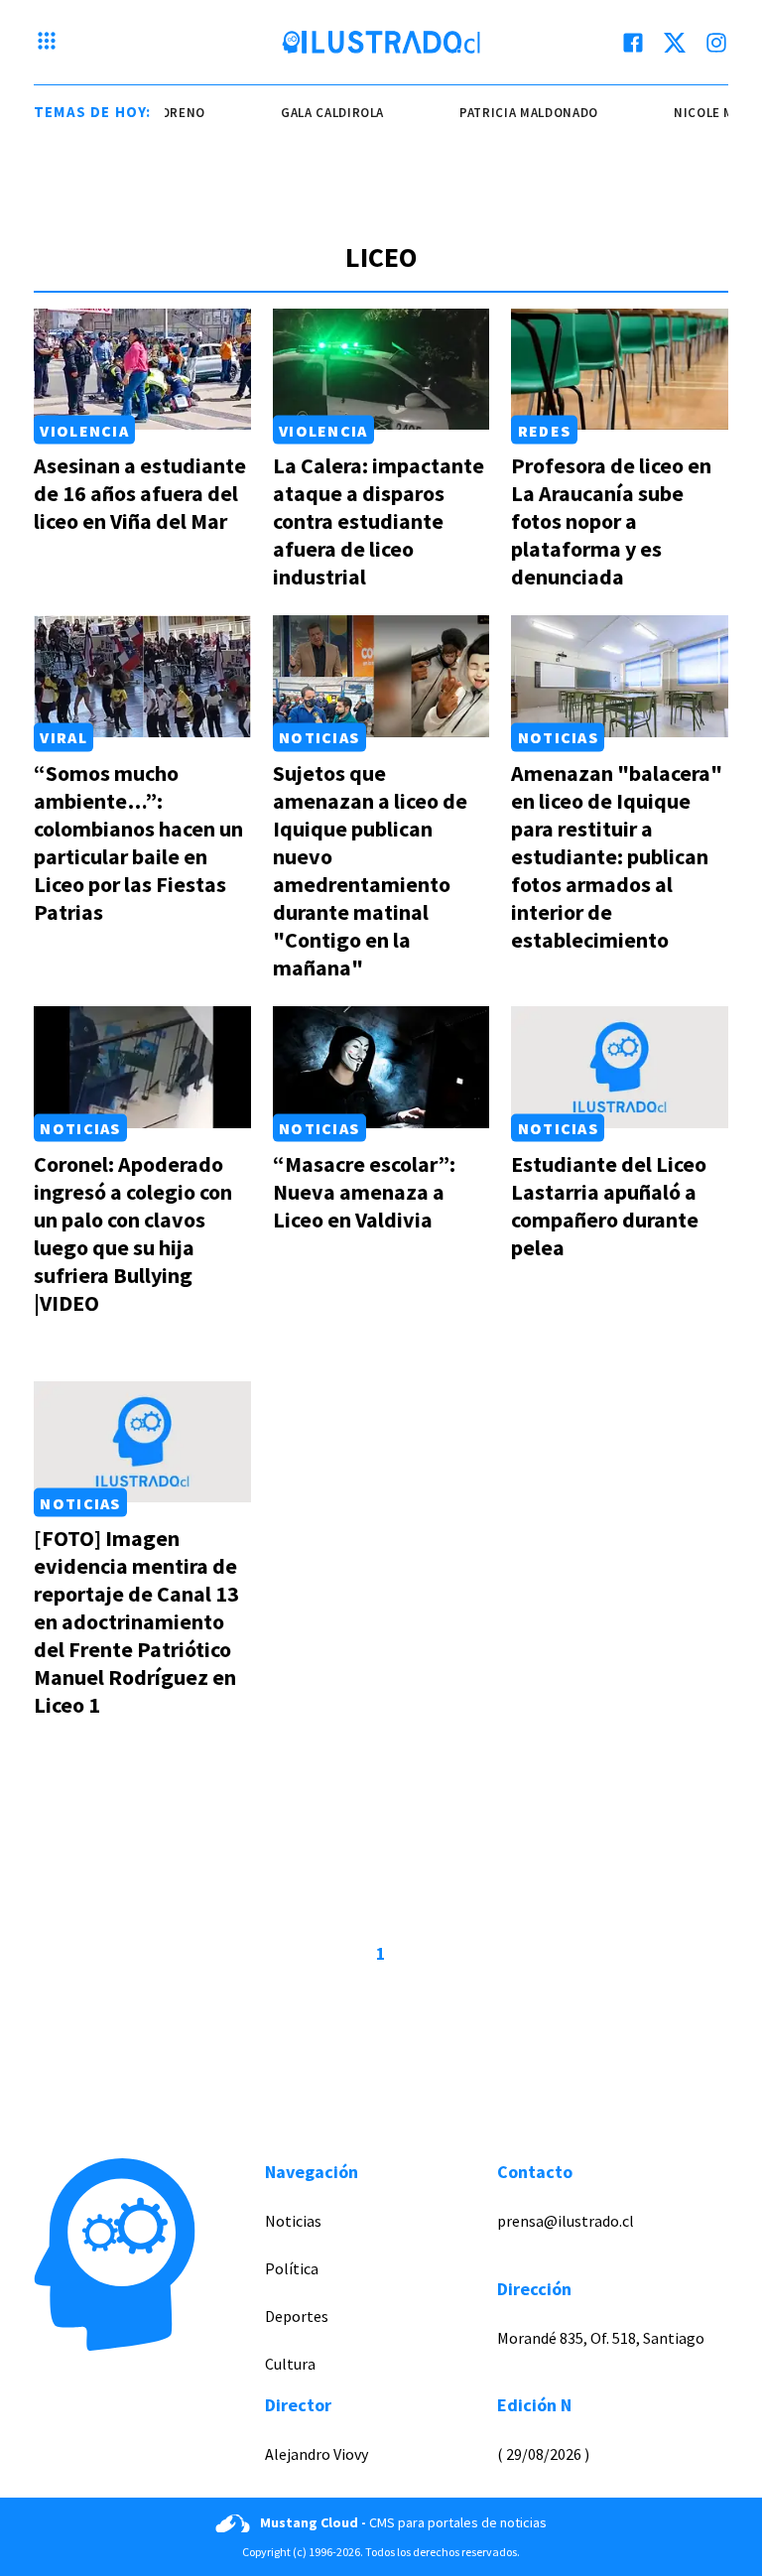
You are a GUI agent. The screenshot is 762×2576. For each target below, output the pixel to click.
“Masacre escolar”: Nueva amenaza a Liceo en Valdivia (364, 1192)
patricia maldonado (517, 113)
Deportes (297, 2316)
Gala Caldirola (320, 113)
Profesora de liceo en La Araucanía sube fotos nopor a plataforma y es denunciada (611, 521)
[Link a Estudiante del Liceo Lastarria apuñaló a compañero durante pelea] (620, 1067)
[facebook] (633, 43)
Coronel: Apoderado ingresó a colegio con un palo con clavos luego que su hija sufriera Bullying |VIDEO (133, 1233)
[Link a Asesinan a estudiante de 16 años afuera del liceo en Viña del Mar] (142, 370)
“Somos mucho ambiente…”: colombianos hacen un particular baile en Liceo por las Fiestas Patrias (138, 842)
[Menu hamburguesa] (47, 43)
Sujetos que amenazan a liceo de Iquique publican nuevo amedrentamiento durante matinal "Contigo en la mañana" (370, 870)
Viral (63, 737)
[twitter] (675, 43)
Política (292, 2268)
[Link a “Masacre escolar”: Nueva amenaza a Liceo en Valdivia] (381, 1067)
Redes (544, 430)
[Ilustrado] (381, 43)
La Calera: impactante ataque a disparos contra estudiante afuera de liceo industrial (379, 521)
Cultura (290, 2364)
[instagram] (716, 43)
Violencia (84, 430)
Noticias (319, 737)
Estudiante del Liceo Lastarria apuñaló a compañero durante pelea (609, 1206)
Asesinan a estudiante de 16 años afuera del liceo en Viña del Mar (140, 493)
